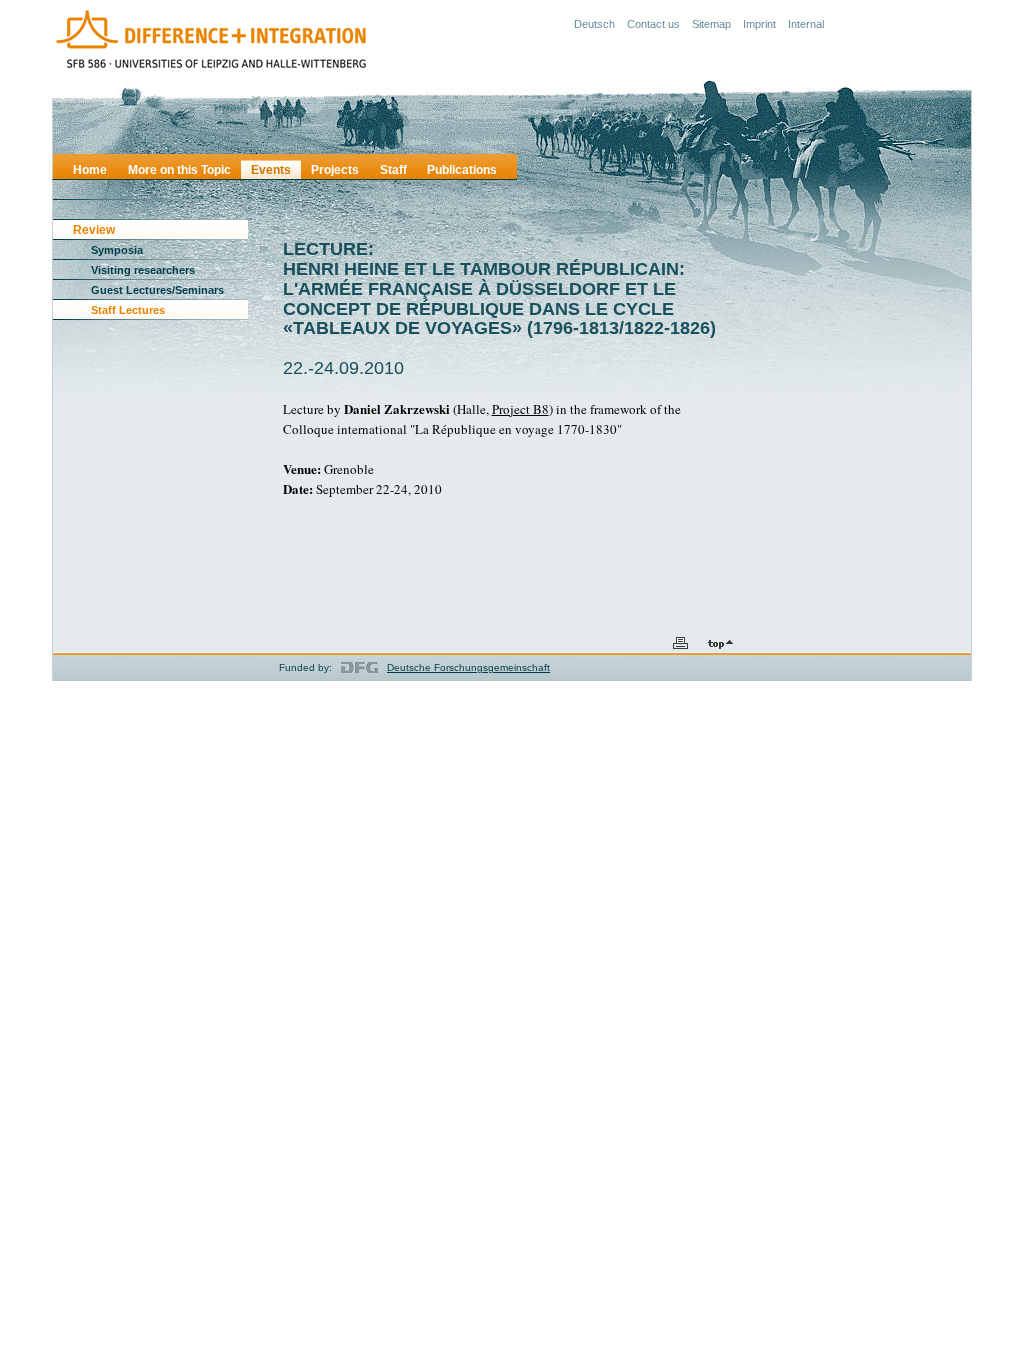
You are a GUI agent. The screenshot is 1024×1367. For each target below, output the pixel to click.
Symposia (117, 250)
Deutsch (594, 24)
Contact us (653, 24)
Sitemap (711, 24)
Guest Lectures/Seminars (157, 290)
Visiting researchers (143, 270)
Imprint (759, 24)
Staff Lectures (128, 310)
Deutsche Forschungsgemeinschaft (468, 667)
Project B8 (520, 409)
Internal (806, 24)
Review (94, 230)
